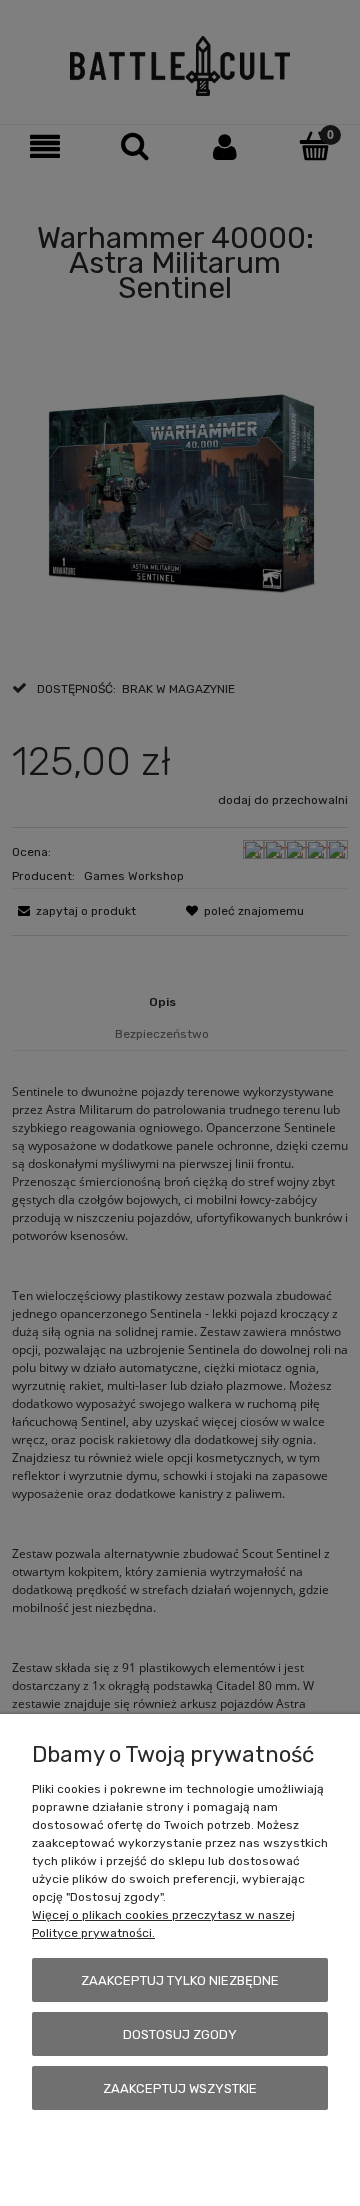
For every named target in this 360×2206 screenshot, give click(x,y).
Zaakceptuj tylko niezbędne (180, 1980)
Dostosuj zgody (180, 2034)
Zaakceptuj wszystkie (180, 2088)
